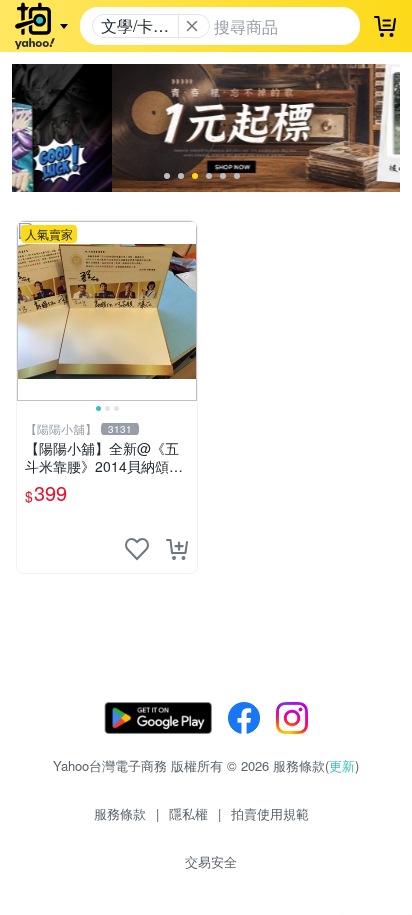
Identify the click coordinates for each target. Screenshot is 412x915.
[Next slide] (184, 311)
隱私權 (188, 813)
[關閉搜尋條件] (192, 26)
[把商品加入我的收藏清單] (137, 549)
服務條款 (120, 813)
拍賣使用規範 (270, 813)
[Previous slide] (30, 311)
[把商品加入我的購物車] (177, 549)
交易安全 (211, 861)
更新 (342, 765)
